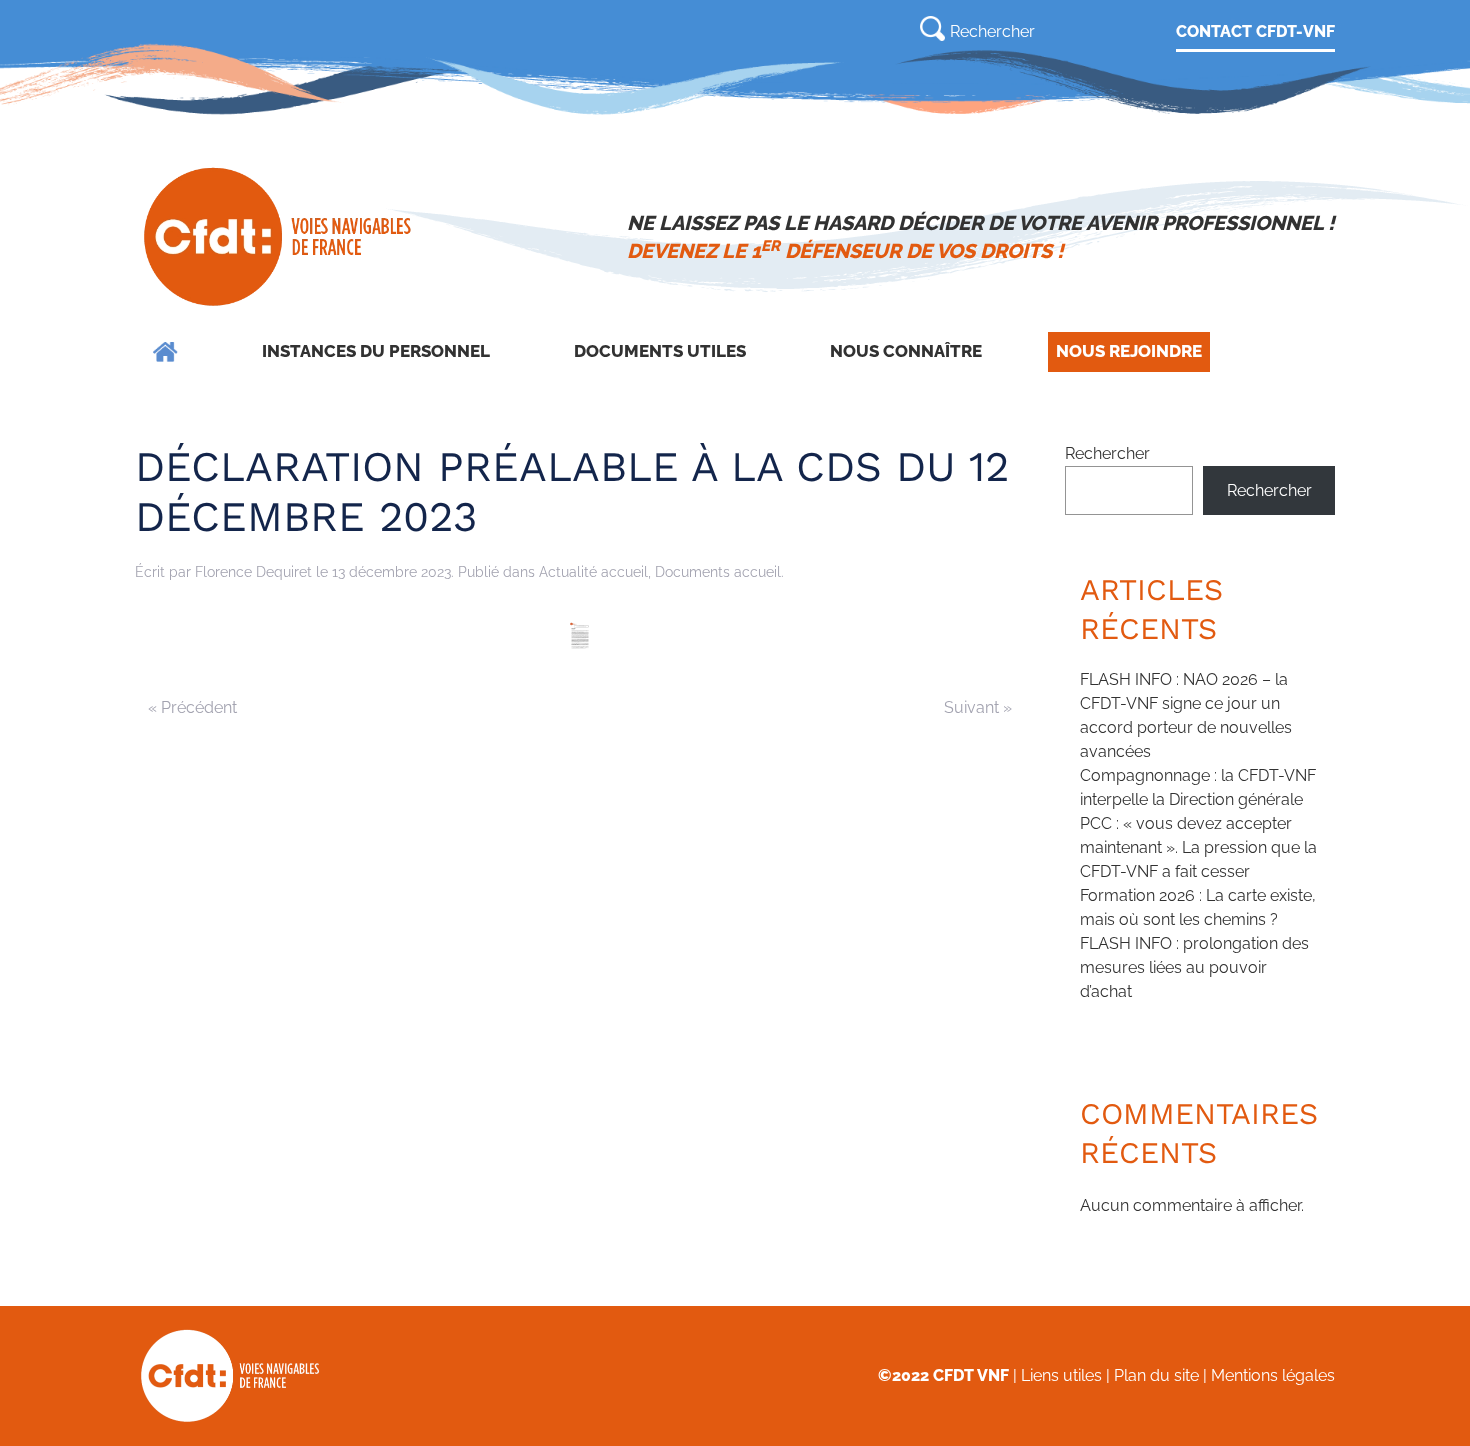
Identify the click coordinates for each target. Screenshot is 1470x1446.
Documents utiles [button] (660, 351)
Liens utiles (1061, 1375)
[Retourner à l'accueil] (279, 237)
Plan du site (1156, 1375)
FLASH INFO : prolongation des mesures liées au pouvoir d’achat (1194, 967)
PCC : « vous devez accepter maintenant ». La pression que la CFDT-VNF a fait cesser (1198, 847)
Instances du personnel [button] (376, 351)
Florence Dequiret (253, 572)
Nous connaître (906, 351)
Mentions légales (1273, 1375)
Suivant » (978, 707)
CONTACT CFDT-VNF (1255, 31)
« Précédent (192, 707)
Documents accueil (718, 572)
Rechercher (1107, 453)
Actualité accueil (593, 572)
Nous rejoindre (1129, 351)
